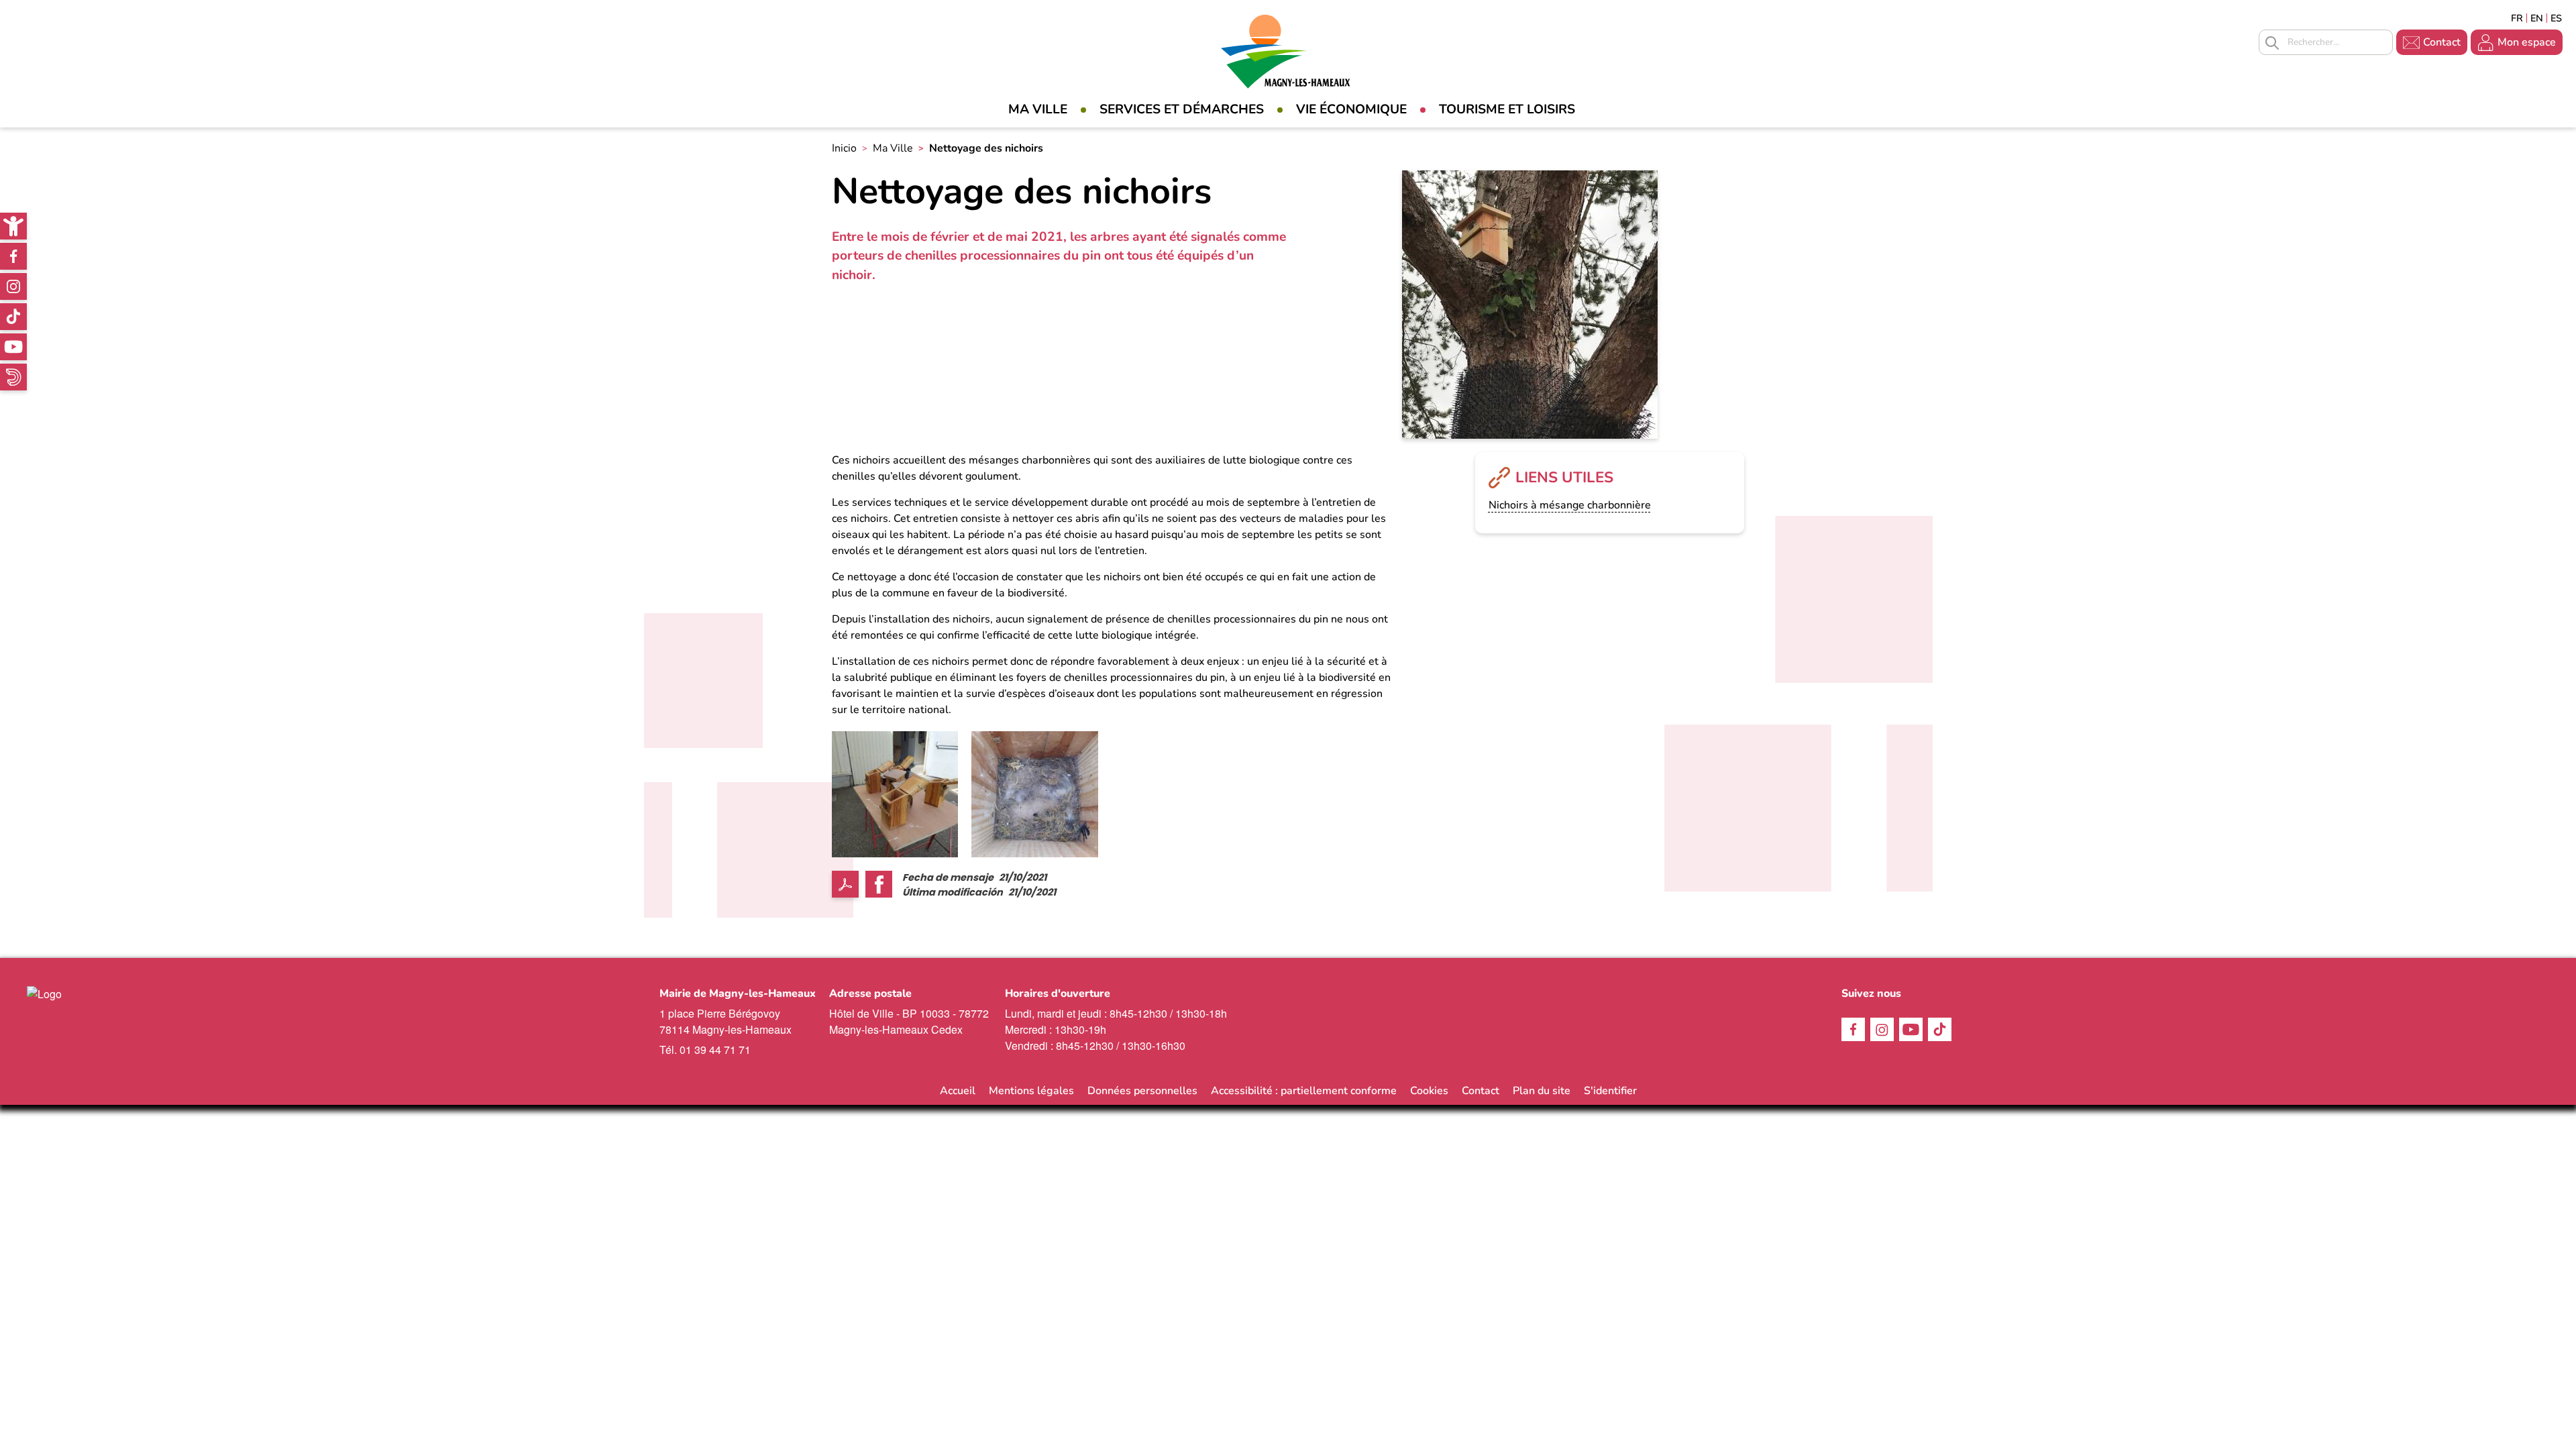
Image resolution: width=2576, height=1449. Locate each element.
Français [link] (2517, 18)
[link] (13, 226)
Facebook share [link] (879, 884)
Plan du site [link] (1542, 1091)
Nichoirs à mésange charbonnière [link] (1570, 505)
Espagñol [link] (2557, 18)
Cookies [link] (1429, 1091)
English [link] (2537, 18)
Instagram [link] (13, 286)
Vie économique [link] (1351, 109)
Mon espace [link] (2527, 42)
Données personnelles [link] (1142, 1091)
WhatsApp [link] (13, 377)
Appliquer (2272, 43)
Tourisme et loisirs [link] (1507, 109)
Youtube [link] (13, 347)
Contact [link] (2442, 42)
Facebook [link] (13, 256)
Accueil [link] (958, 1091)
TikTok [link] (13, 317)
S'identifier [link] (1610, 1091)
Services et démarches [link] (1182, 109)
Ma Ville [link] (1038, 109)
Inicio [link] (844, 148)
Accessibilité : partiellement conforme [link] (1304, 1091)
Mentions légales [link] (1031, 1091)
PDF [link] (845, 884)
